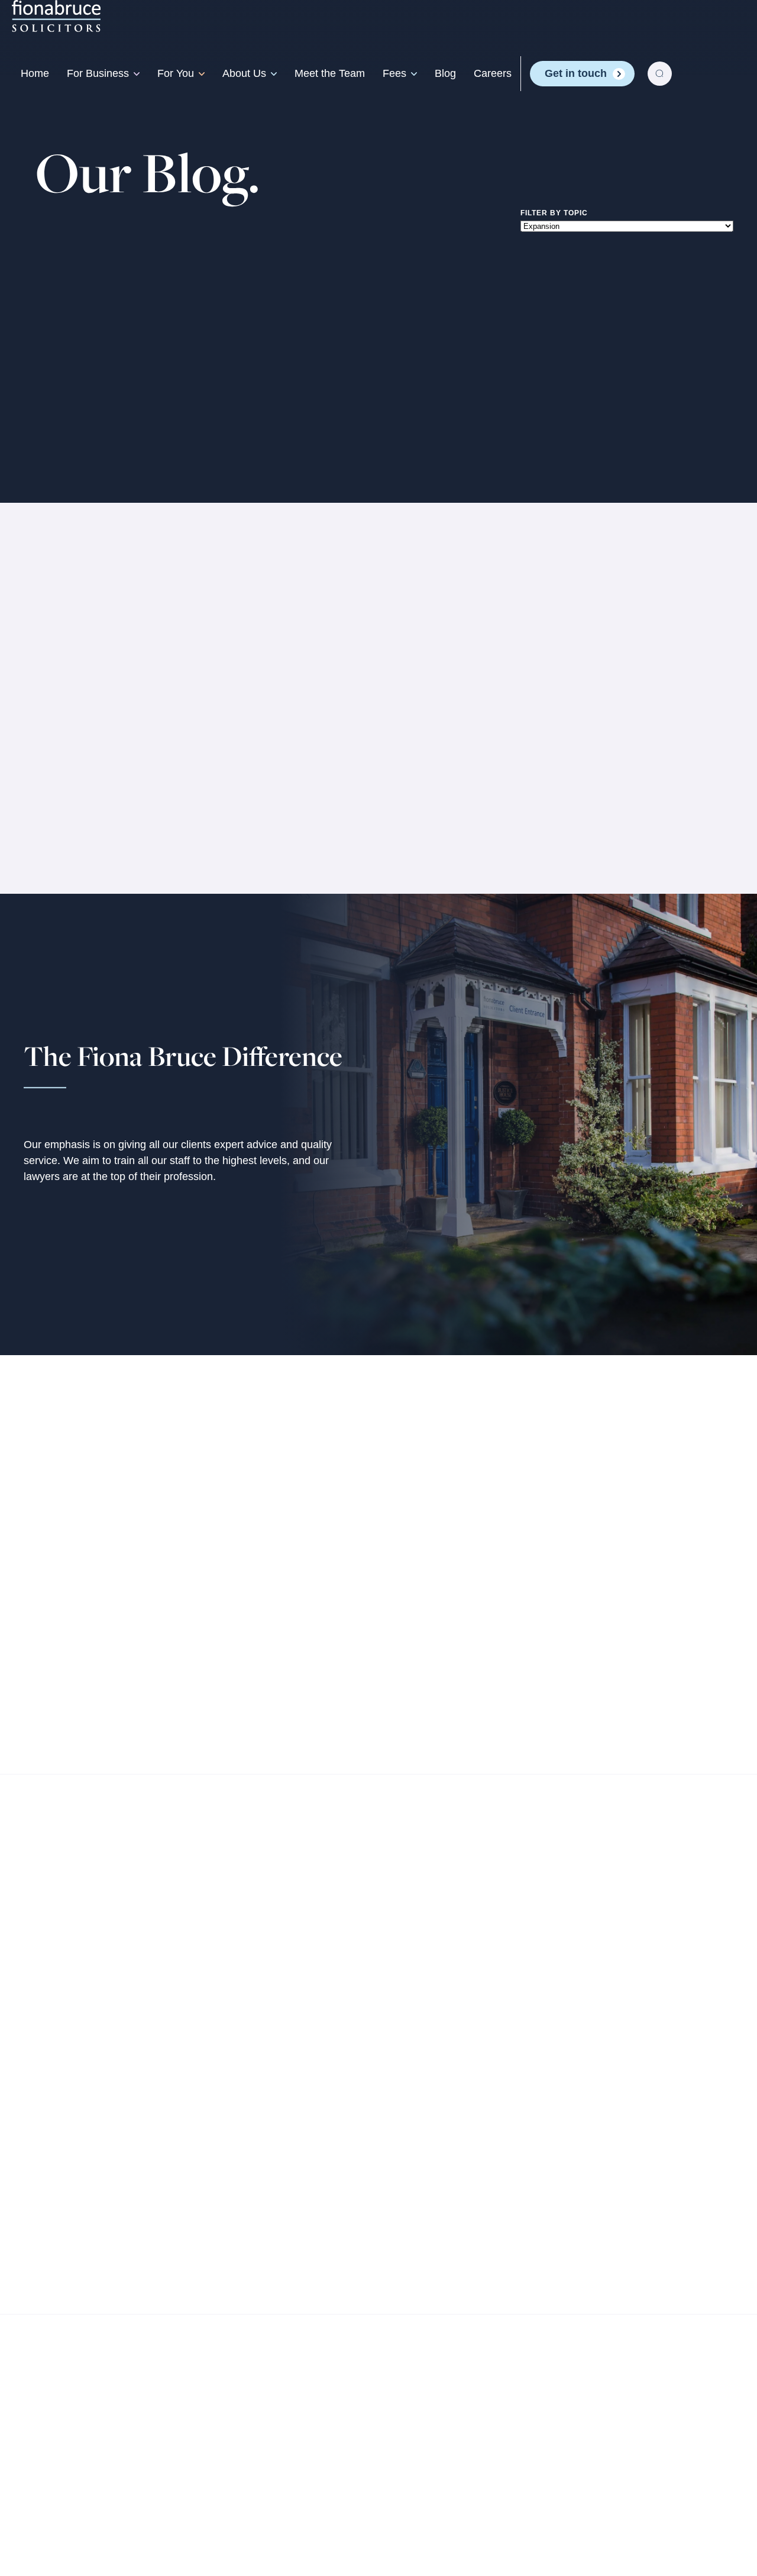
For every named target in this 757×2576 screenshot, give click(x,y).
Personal (231, 2089)
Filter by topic (554, 212)
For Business (98, 73)
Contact (409, 2163)
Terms (51, 2516)
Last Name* (311, 1605)
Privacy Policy (118, 2516)
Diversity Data (291, 2516)
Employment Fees (617, 2138)
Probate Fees (606, 2163)
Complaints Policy (85, 2529)
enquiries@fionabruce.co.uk (157, 1576)
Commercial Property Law (85, 2138)
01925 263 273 (121, 1549)
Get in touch (576, 73)
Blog (445, 73)
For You (176, 73)
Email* (299, 1489)
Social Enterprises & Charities (94, 2248)
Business (49, 2089)
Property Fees (607, 2114)
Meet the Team (330, 73)
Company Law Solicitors (81, 2114)
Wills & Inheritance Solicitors (274, 2138)
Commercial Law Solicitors (86, 2163)
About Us (244, 73)
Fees (394, 73)
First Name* (313, 1547)
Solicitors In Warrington (100, 742)
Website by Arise (690, 2516)
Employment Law (64, 2187)
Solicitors (63, 762)
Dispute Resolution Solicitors (275, 2260)
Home (35, 73)
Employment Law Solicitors (271, 2236)
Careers (493, 73)
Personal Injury (77, 722)
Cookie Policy (205, 2516)
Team (403, 2114)
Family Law (234, 2114)
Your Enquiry (465, 1489)
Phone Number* (322, 1663)
